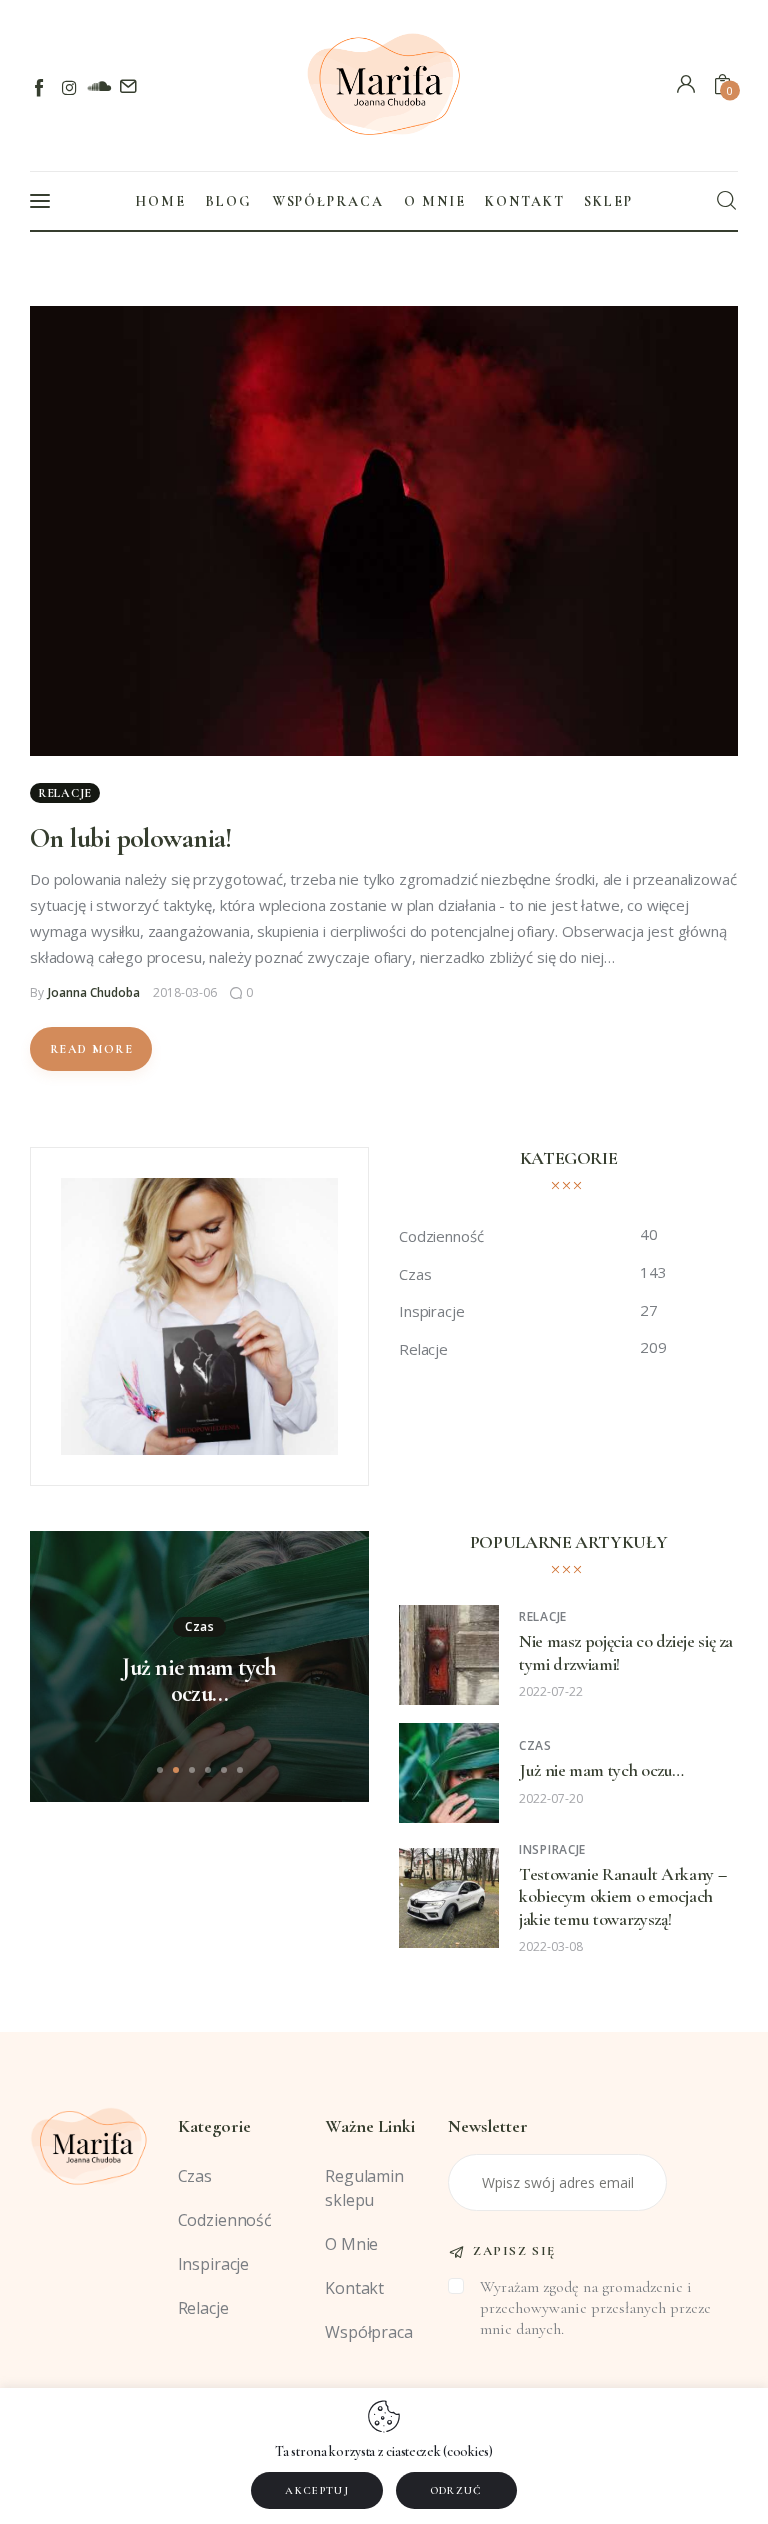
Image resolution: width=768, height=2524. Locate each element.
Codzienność (225, 2220)
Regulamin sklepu (364, 2188)
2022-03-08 (551, 1946)
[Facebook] (40, 87)
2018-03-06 (185, 992)
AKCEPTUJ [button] (317, 2490)
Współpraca (369, 2332)
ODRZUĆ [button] (456, 2490)
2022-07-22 (551, 1691)
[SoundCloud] (98, 87)
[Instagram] (69, 87)
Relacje (65, 793)
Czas (200, 1626)
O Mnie (351, 2244)
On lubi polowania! (131, 838)
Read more (91, 1049)
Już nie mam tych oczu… (199, 1681)
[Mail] (127, 87)
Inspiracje (552, 1849)
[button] (160, 1770)
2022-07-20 (551, 1798)
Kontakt (354, 2288)
